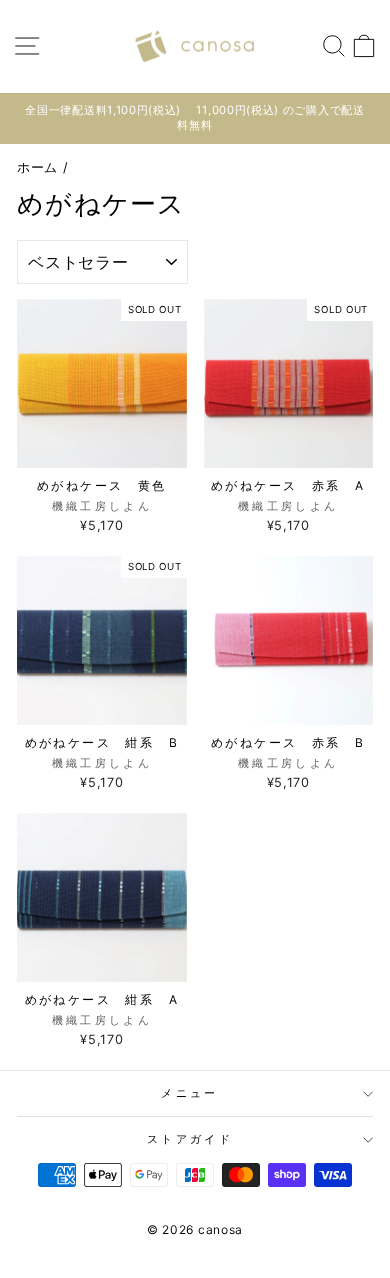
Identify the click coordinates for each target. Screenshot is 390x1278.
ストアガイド (190, 1139)
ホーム (37, 167)
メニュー (189, 1093)
